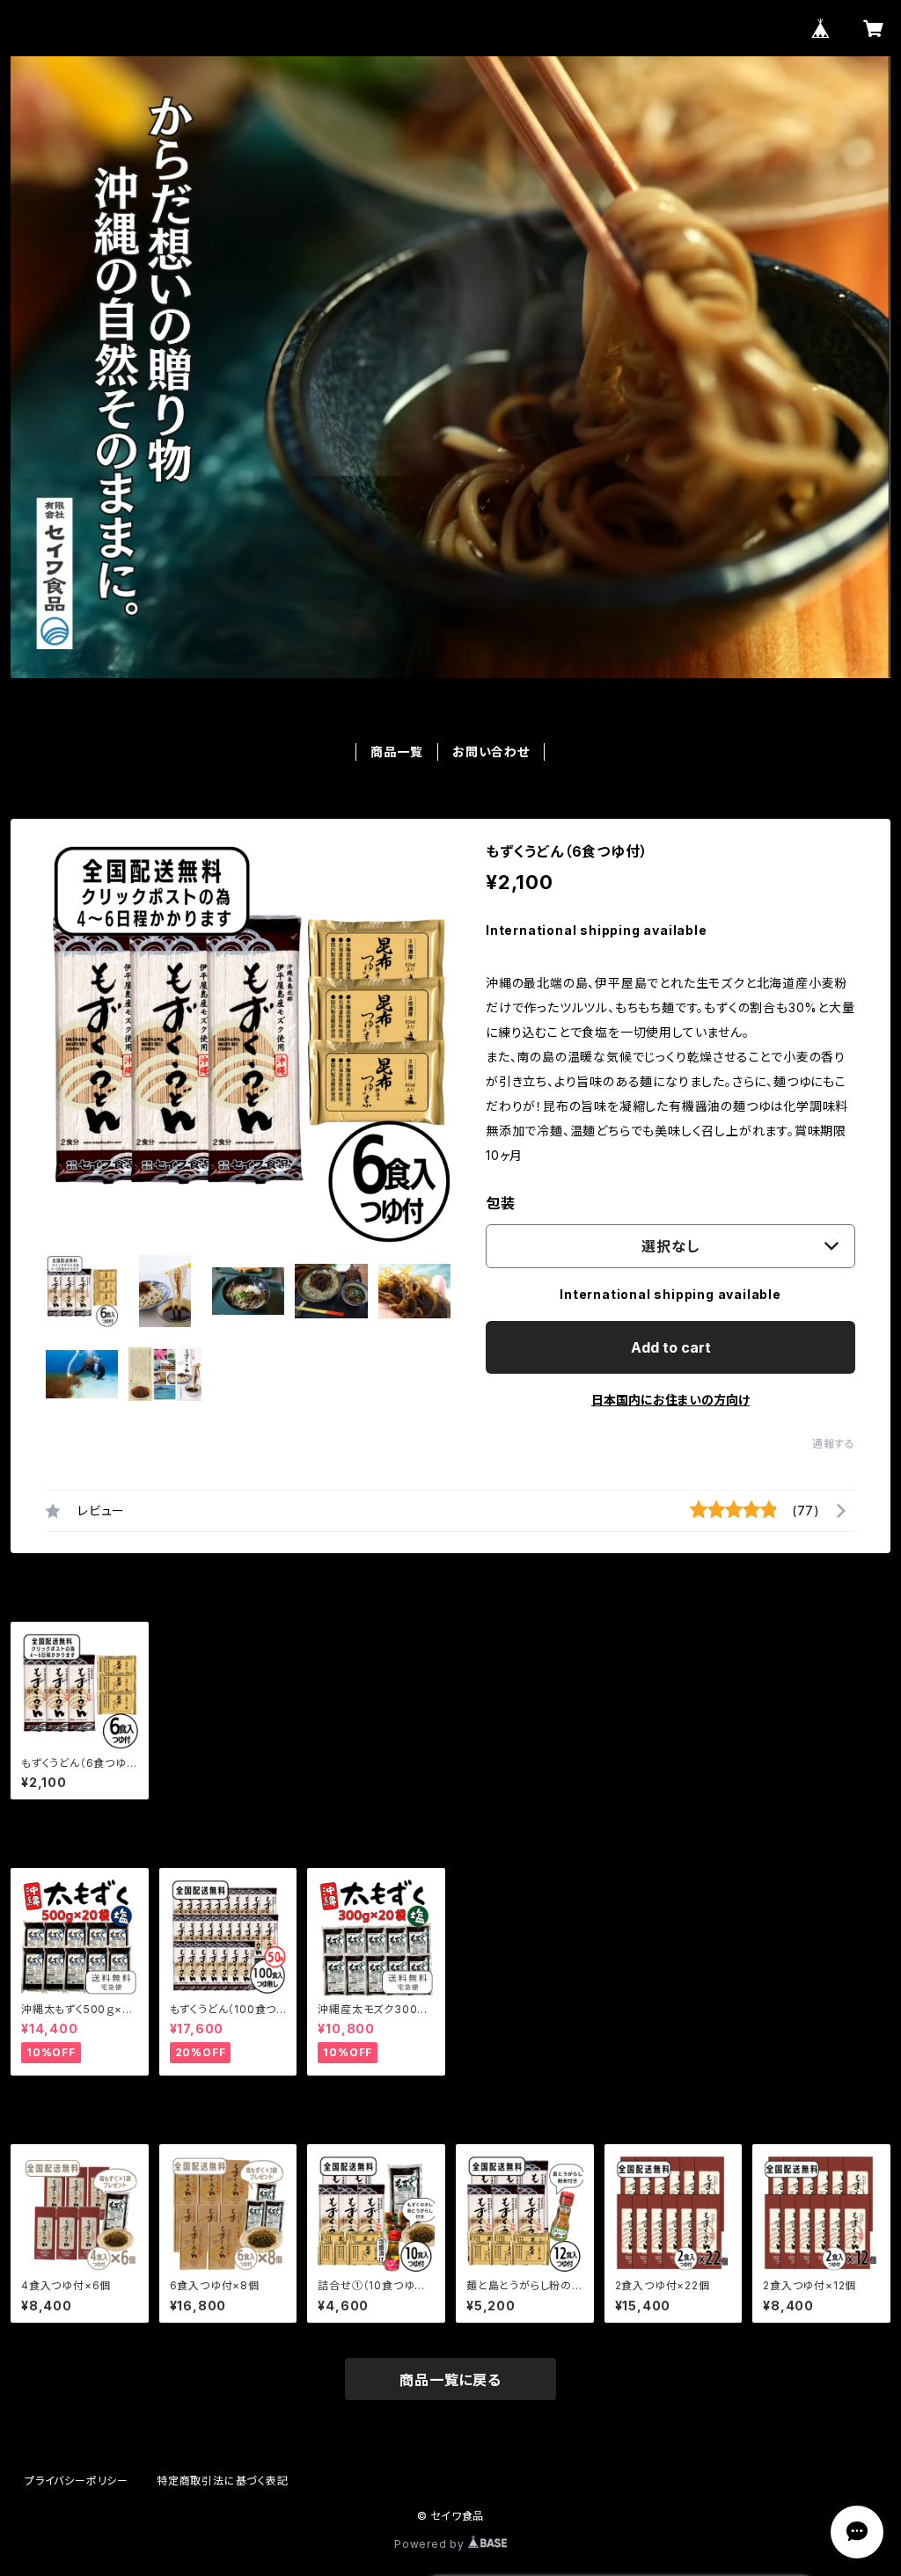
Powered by (431, 2544)
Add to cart (671, 1347)
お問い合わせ (491, 752)
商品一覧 (396, 752)
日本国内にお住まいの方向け (670, 1400)
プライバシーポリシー (77, 2481)
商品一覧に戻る (450, 2380)
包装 (501, 1203)
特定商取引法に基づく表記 (223, 2481)
